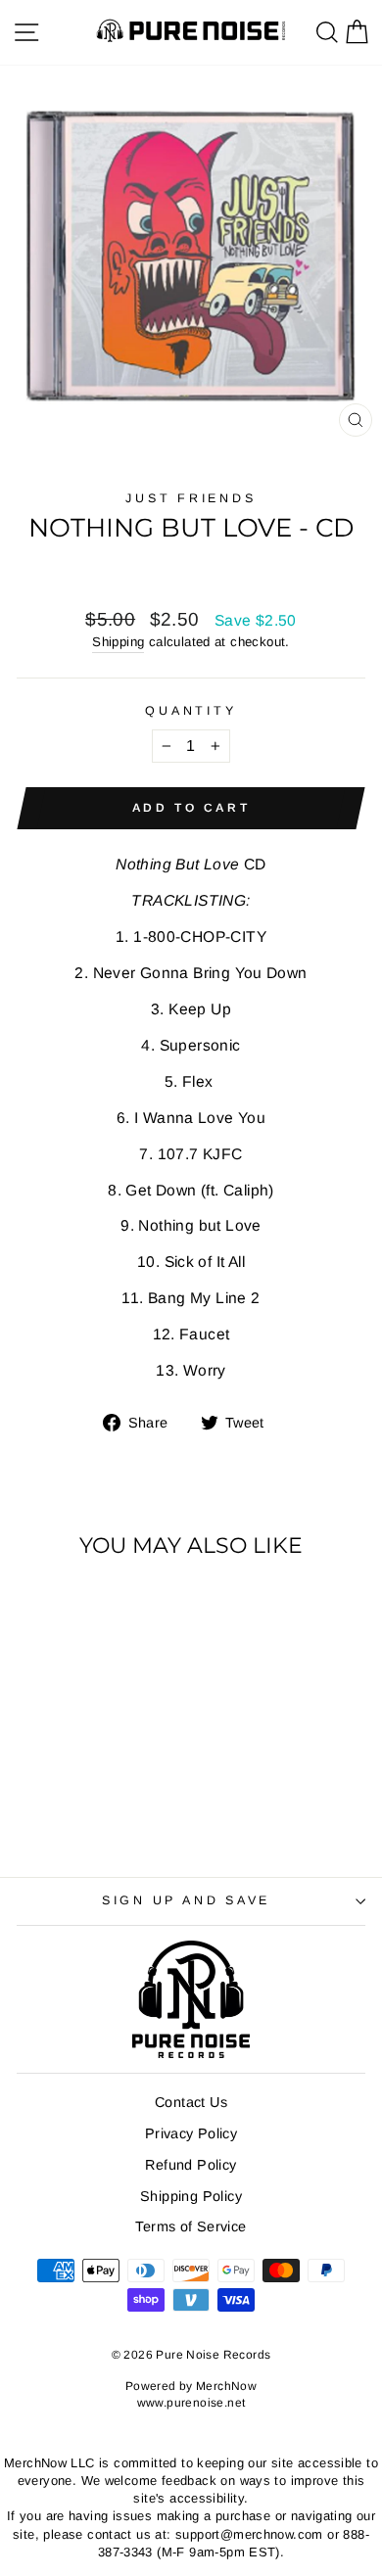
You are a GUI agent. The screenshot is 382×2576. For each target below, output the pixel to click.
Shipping (118, 642)
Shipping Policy (191, 2196)
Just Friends (191, 498)
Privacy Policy (191, 2133)
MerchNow (226, 2386)
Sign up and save (186, 1900)
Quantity (191, 711)
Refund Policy (191, 2165)
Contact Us (191, 2102)
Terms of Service (191, 2226)
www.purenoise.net (191, 2403)
